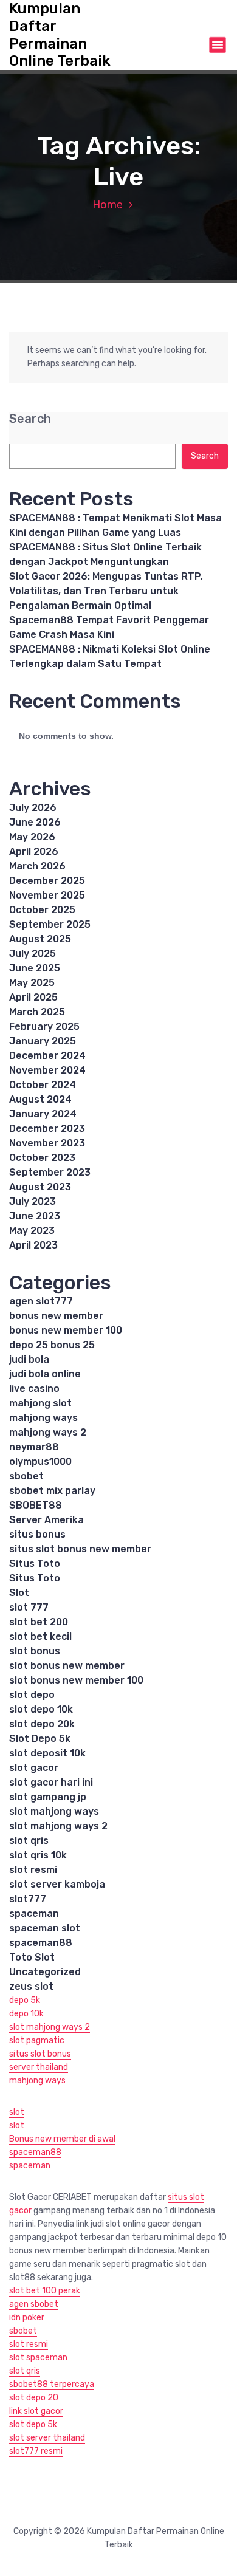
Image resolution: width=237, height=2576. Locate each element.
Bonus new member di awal (62, 2139)
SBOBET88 (36, 1505)
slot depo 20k (42, 1724)
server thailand (39, 2067)
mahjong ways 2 (48, 1432)
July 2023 (33, 1201)
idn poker (27, 2317)
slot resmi (33, 1870)
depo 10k (26, 2014)
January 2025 (43, 1041)
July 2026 (33, 808)
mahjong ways (43, 1418)
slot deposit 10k (47, 1753)
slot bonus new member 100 (76, 1680)
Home (108, 205)
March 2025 (37, 1012)
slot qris (29, 1841)
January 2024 (43, 1114)
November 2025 (47, 895)
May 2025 (32, 983)
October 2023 (42, 1158)
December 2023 (47, 1129)
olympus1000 (40, 1461)
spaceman (34, 1913)
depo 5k (25, 2000)
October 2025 (42, 910)
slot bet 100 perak (45, 2291)
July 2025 (33, 954)
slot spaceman (38, 2358)
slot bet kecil (40, 1636)
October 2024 (43, 1085)
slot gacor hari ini (51, 1782)
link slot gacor (36, 2411)
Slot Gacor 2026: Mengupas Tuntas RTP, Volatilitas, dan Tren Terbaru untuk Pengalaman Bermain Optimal (106, 591)
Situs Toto (35, 1564)
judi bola (29, 1359)
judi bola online (45, 1374)
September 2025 (50, 924)
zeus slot (31, 1986)
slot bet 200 (39, 1622)
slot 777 (29, 1607)
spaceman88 (41, 1943)
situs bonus (37, 1534)
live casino (34, 1389)
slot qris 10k (38, 1855)
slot (17, 2112)
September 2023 (50, 1172)
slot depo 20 (34, 2398)
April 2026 (34, 851)
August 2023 (40, 1187)
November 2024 (47, 1070)
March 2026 (37, 866)
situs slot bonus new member (80, 1549)
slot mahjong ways (54, 1811)
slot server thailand (47, 2438)
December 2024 (47, 1056)
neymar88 (34, 1447)
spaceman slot (45, 1928)
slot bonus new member (67, 1666)
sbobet (26, 1476)
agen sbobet (34, 2304)
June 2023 (35, 1216)
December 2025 (47, 881)
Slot (19, 1593)
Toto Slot (32, 1957)
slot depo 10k (41, 1709)
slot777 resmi (36, 2451)
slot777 (28, 1899)
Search (30, 419)
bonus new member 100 (66, 1330)
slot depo (32, 1695)
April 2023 (33, 1245)
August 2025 (40, 939)
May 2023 (32, 1231)
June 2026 (35, 822)
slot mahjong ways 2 (58, 1826)
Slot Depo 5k (40, 1738)
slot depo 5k (33, 2424)
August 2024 (40, 1099)
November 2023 (47, 1143)
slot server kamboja (57, 1884)
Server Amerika (46, 1520)
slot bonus (35, 1651)
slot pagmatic (37, 2040)
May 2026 (32, 837)
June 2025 (35, 968)
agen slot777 (41, 1301)
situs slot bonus (40, 2054)
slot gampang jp (48, 1797)
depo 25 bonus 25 (52, 1345)
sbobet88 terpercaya (52, 2384)
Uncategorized (45, 1972)
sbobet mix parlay (52, 1491)
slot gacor (34, 1768)
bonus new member (56, 1316)
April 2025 (33, 997)
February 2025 (44, 1026)
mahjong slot (40, 1403)
